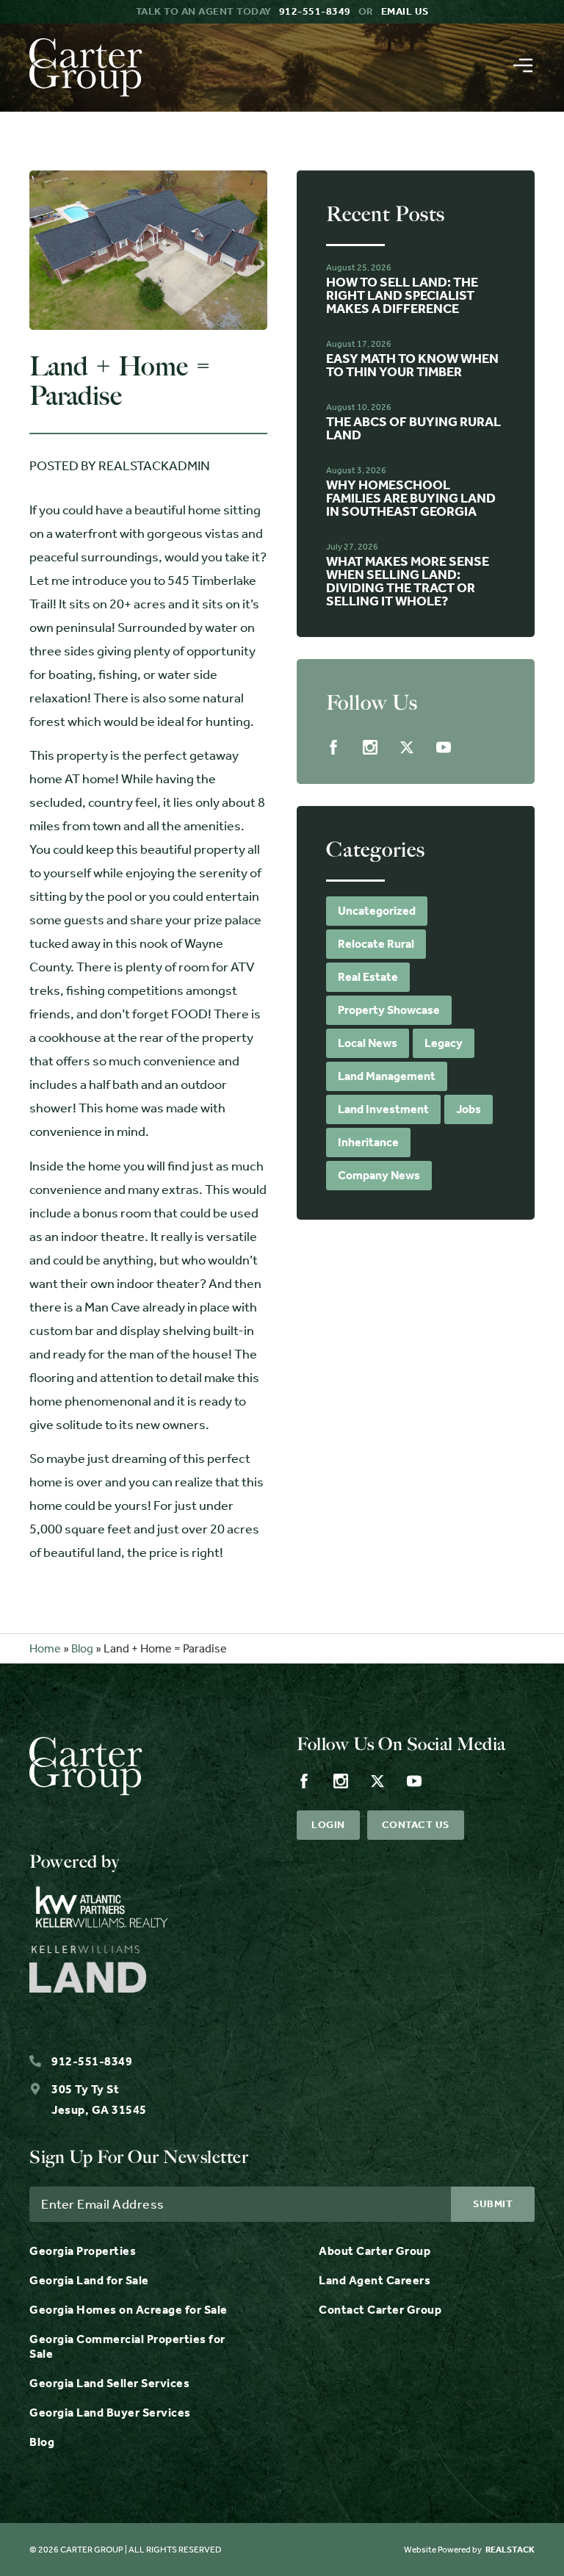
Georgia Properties (83, 2251)
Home (45, 1648)
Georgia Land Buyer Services (110, 2413)
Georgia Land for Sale (89, 2280)
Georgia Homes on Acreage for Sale (129, 2310)
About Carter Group (375, 2251)
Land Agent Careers (375, 2280)
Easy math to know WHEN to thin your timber (412, 365)
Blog (82, 1648)
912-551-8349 (315, 11)
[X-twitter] (407, 747)
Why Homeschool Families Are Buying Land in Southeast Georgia (411, 498)
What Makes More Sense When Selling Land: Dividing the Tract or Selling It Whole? (408, 581)
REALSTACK (510, 2550)
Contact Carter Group (380, 2310)
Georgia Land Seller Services (109, 2383)
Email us (405, 11)
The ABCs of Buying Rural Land (413, 428)
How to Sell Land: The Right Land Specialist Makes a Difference (402, 295)
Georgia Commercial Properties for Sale (127, 2346)
